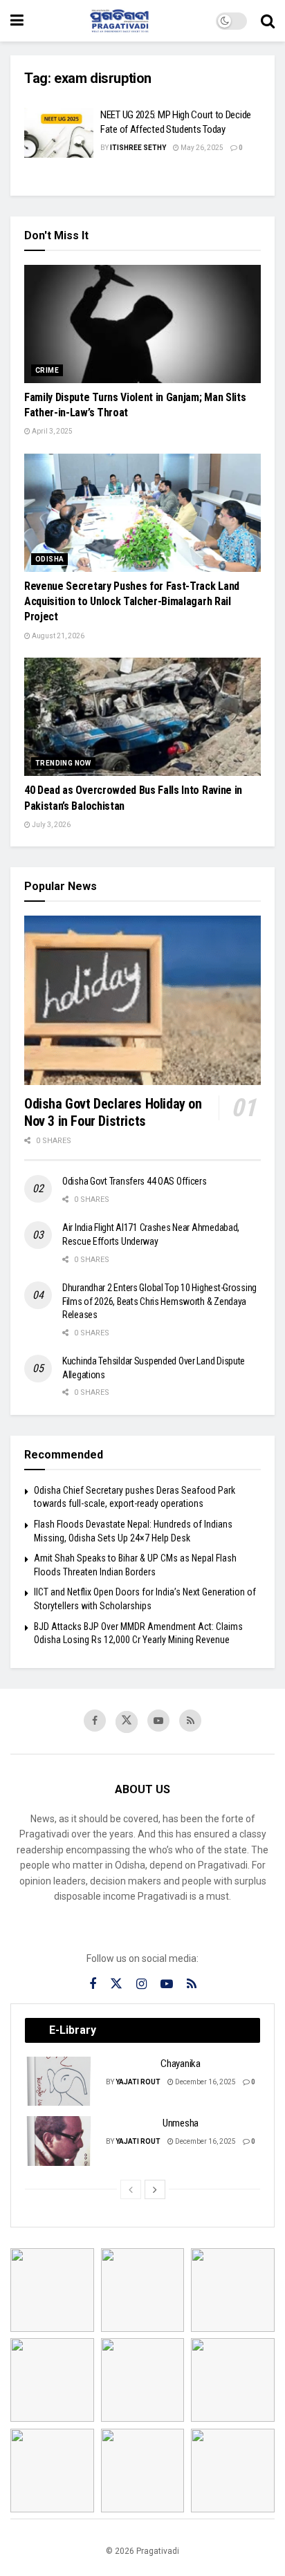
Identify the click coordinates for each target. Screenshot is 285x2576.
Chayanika (180, 2064)
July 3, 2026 (50, 825)
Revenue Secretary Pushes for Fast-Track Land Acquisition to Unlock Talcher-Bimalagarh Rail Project (132, 602)
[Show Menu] (17, 21)
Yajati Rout (138, 2082)
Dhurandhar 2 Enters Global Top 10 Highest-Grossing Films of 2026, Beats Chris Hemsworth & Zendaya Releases (159, 1301)
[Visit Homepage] (120, 21)
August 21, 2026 (57, 636)
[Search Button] (268, 21)
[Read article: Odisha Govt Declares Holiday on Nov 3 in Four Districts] (142, 1000)
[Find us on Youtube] (158, 1721)
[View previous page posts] (131, 2189)
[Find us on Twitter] (127, 1722)
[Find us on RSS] (190, 1721)
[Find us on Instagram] (141, 1984)
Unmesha (181, 2123)
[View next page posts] (155, 2189)
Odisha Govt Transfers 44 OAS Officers (135, 1181)
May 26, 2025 (201, 148)
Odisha (49, 559)
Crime (47, 370)
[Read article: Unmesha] (59, 2141)
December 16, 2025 (205, 2082)
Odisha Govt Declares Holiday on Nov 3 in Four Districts (113, 1112)
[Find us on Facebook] (95, 1721)
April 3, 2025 (52, 431)
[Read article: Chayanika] (59, 2082)
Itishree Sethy (138, 148)
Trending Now (63, 763)
